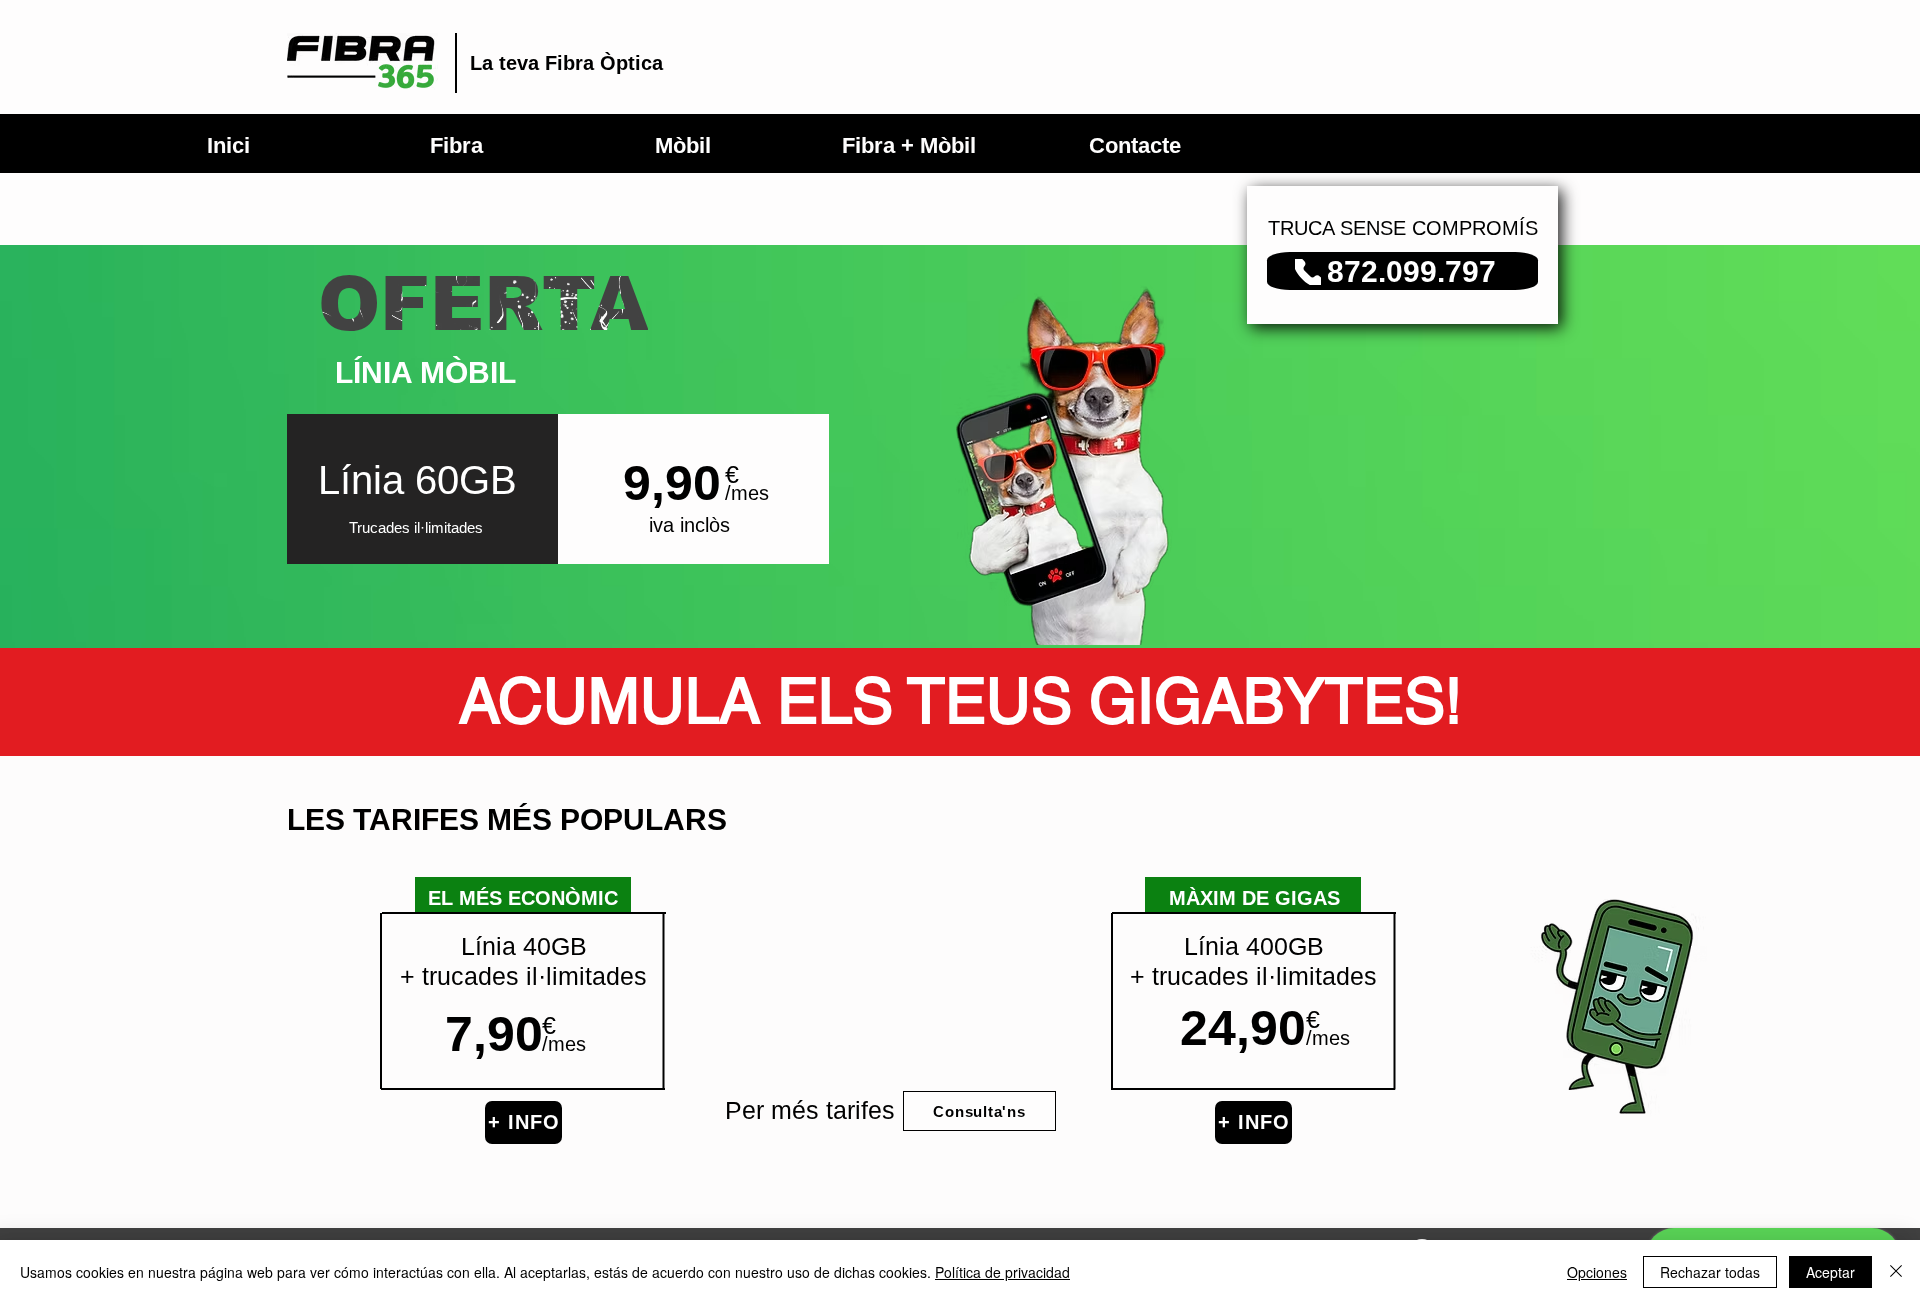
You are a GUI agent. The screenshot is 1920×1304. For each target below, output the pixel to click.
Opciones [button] (1597, 1272)
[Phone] (1308, 272)
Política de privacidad (1002, 1272)
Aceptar (1830, 1272)
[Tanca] (1896, 1272)
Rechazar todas (1710, 1272)
